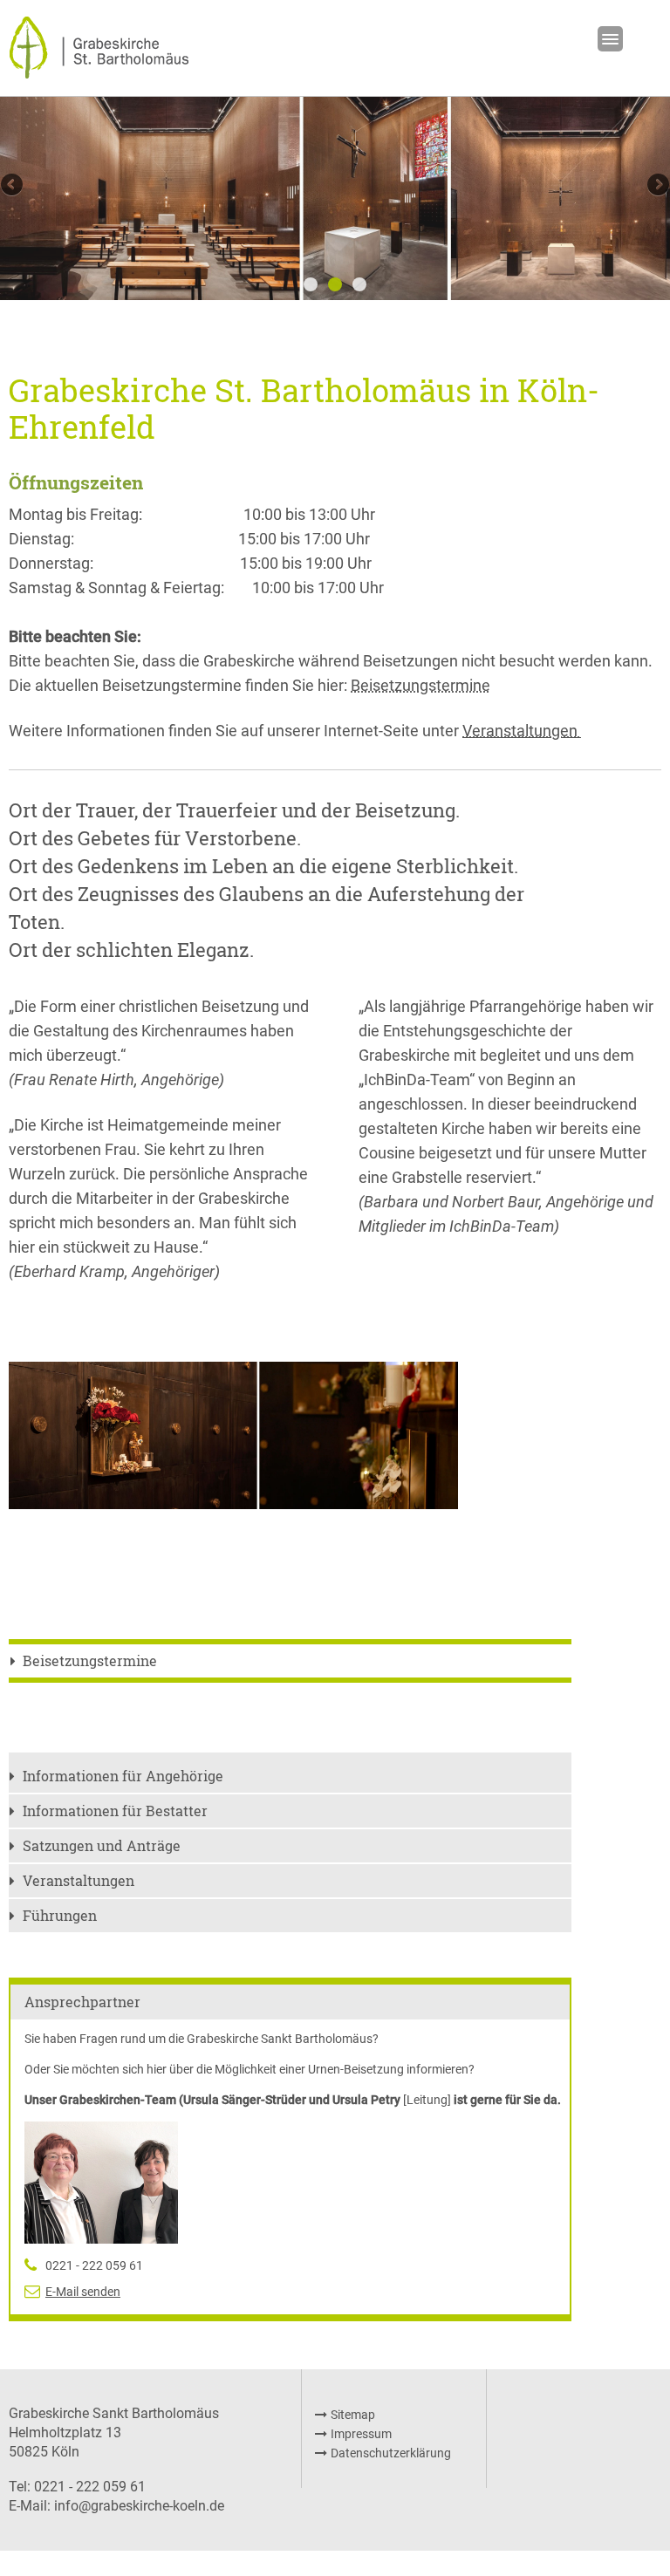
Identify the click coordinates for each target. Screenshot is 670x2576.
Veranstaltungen (79, 1880)
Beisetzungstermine (420, 685)
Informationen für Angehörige (123, 1776)
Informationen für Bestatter (115, 1811)
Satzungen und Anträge (102, 1845)
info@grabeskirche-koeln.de (139, 2506)
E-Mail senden (83, 2292)
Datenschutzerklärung (391, 2453)
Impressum (361, 2434)
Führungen (60, 1915)
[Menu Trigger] (610, 39)
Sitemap (353, 2415)
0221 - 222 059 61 (94, 2265)
